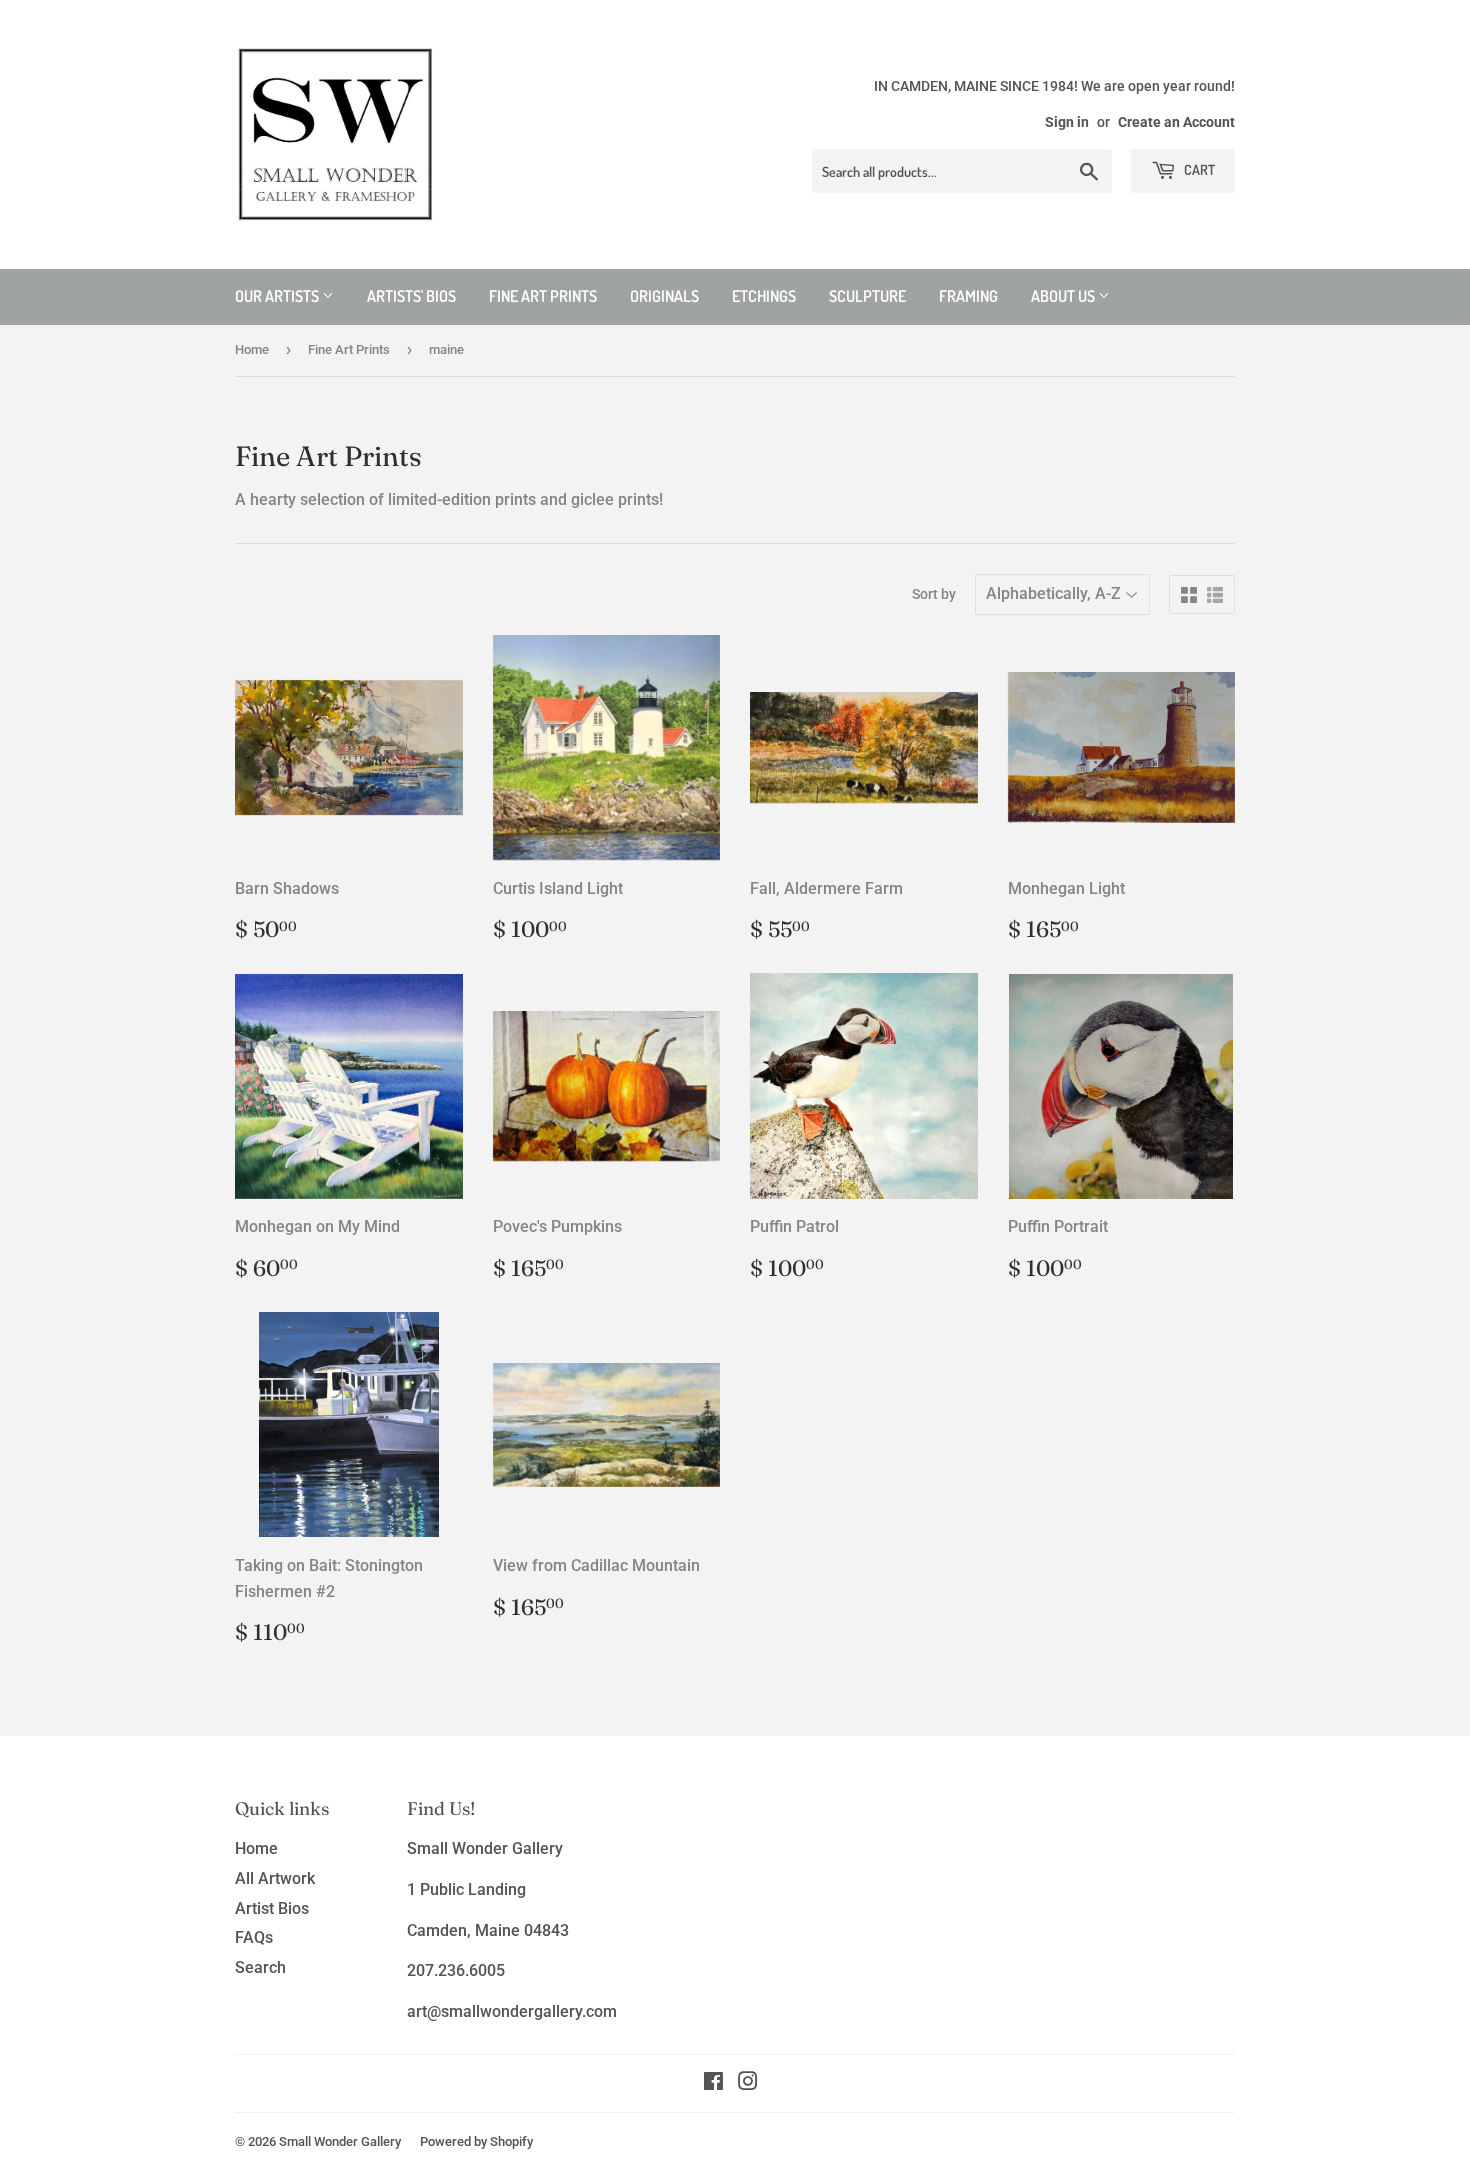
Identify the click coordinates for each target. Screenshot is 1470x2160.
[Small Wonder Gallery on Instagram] (748, 2083)
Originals (664, 296)
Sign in (1067, 122)
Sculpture (867, 296)
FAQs (254, 1937)
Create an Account (1176, 122)
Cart (1198, 169)
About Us (1064, 296)
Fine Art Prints (543, 296)
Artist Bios (272, 1908)
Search (260, 1967)
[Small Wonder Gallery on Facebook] (713, 2083)
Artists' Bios (411, 296)
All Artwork (275, 1878)
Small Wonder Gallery (340, 2141)
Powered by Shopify (476, 2141)
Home (252, 349)
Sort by (934, 594)
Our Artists (278, 296)
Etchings (764, 296)
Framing (968, 296)
